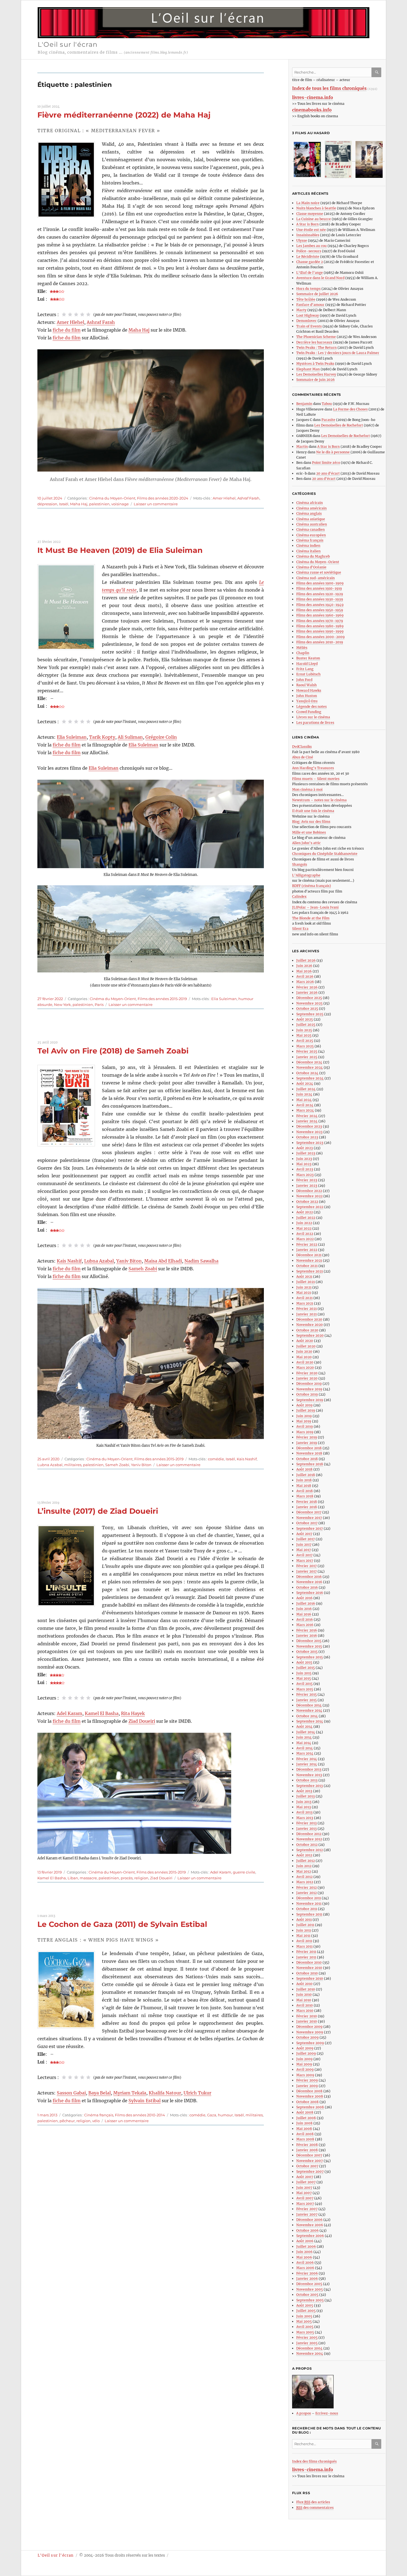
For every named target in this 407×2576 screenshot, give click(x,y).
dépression (47, 504)
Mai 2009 (304, 2064)
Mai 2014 (304, 1743)
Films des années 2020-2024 (163, 498)
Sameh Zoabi (143, 1269)
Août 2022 (305, 1212)
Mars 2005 (305, 2332)
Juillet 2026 (306, 960)
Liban (73, 1878)
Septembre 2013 (310, 1786)
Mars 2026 (305, 982)
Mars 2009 (305, 2075)
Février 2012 (306, 1887)
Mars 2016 (305, 1625)
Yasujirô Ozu (307, 701)
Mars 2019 (305, 1432)
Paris (99, 1005)
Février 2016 (307, 1630)
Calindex (299, 897)
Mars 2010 (305, 2011)
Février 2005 (307, 2337)
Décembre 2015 (309, 1641)
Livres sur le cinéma (313, 717)
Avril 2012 (304, 1877)
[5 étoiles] (88, 314)
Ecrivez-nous (327, 2413)
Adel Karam (69, 1713)
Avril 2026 (305, 976)
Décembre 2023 (309, 1126)
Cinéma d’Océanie (311, 567)
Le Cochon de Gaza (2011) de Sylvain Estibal (122, 1924)
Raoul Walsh (306, 685)
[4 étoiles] (82, 314)
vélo (96, 2121)
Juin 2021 (304, 1287)
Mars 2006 (305, 2268)
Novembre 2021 (309, 1260)
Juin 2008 (304, 2123)
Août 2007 (305, 2177)
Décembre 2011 (309, 1898)
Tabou (327, 404)
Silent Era (300, 929)
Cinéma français (99, 2115)
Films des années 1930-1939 (320, 599)
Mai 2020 (304, 1357)
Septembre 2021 (310, 1271)
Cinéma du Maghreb (313, 556)
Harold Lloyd (307, 664)
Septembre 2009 (310, 2043)
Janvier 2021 (306, 1314)
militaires (73, 1465)
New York (62, 1005)
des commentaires (315, 2508)
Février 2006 (307, 2273)
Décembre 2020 (309, 1319)
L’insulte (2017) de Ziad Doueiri (98, 1511)
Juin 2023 (304, 1159)
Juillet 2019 (306, 1410)
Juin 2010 (304, 1995)
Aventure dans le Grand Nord (320, 278)
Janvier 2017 (306, 1571)
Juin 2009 (304, 2059)
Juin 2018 (304, 1480)
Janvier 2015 (306, 1700)
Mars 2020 (305, 1368)
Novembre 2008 (310, 2096)
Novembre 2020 (310, 1325)
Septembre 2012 (310, 1850)
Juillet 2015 (306, 1668)
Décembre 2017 (309, 1512)
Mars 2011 (304, 1946)
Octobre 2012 (307, 1845)
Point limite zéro (326, 463)
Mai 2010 (304, 2000)
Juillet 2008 (306, 2118)
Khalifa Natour (165, 2093)
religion (141, 1878)
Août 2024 (305, 1083)
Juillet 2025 (306, 1025)
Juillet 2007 (306, 2182)
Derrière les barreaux (314, 342)
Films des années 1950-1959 (320, 610)
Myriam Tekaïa (130, 2093)
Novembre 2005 (310, 2289)
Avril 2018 (305, 1491)
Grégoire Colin (161, 737)
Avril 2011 (304, 1941)
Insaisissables (308, 235)
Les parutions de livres (315, 723)
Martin (302, 447)
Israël (64, 504)
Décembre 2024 (309, 1062)
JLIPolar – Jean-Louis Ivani (315, 907)
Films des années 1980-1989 (320, 626)
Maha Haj (139, 330)
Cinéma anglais (309, 513)
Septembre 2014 (310, 1721)
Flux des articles (313, 2502)
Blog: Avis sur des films (311, 822)
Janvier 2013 (306, 1829)
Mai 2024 (304, 1100)
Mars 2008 (305, 2139)
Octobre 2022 (307, 1202)
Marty (301, 310)
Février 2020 (307, 1373)
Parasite (328, 420)
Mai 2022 (304, 1228)
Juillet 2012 (306, 1861)
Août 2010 (304, 1984)
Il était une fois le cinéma (313, 811)
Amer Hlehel (70, 322)
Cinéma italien (308, 551)
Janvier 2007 (307, 2214)
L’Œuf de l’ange (310, 273)
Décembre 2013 (309, 1769)
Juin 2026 (304, 966)
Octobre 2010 (307, 1973)
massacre (88, 1878)
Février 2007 (307, 2209)
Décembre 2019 (309, 1384)
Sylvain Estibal (145, 2101)
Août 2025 (305, 1019)
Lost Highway (308, 315)
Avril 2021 (304, 1298)
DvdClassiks (302, 747)
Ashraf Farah (101, 322)
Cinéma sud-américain (315, 578)
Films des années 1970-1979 (320, 621)
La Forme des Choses (350, 409)
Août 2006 (305, 2241)
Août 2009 (305, 2048)
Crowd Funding (309, 712)
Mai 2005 (304, 2321)
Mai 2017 (304, 1550)
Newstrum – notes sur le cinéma (319, 800)
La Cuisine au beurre (314, 219)
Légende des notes (311, 707)
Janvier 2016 (307, 1636)
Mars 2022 (305, 1239)
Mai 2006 (304, 2257)
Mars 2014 (305, 1753)
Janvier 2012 (306, 1893)
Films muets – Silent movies (316, 779)
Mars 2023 (305, 1175)
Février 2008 (307, 2145)
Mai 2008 (304, 2129)
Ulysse (302, 240)
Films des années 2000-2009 (320, 637)
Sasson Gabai (71, 2093)
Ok (377, 72)
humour (225, 2115)
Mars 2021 (305, 1303)
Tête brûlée (306, 299)
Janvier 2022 (307, 1250)
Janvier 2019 (307, 1443)
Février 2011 (306, 1952)
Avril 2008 (305, 2134)
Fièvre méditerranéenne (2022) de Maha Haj (124, 115)
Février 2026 (307, 987)
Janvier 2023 (307, 1186)
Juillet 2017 (306, 1539)
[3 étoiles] (76, 314)
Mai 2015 (304, 1678)
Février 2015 (306, 1694)
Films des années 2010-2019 (320, 642)
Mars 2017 (305, 1561)
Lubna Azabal (99, 1261)
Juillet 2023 (306, 1153)
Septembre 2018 (310, 1464)
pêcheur (67, 2121)
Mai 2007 (304, 2193)
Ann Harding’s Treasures (313, 768)
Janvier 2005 (307, 2343)
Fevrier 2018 (307, 1502)
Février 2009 (307, 2080)
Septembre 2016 (310, 1593)
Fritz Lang (305, 669)
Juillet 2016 (306, 1603)
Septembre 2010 (310, 1978)
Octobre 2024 (307, 1073)
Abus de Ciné (303, 757)
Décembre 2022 (309, 1191)
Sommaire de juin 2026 (315, 380)
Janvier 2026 (307, 992)
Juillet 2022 (306, 1218)
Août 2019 (304, 1405)
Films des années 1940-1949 (320, 605)
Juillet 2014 (306, 1732)
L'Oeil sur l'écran (68, 44)
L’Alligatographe (306, 875)
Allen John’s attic (306, 843)
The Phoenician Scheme (316, 337)
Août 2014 (304, 1727)
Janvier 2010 (307, 2021)
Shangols (300, 864)
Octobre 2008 (307, 2102)
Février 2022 (307, 1244)
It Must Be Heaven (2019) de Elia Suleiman (120, 550)
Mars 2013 (305, 1818)
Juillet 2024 (306, 1089)
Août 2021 (304, 1277)
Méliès (302, 648)
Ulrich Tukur (197, 2093)
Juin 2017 (304, 1545)
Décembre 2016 (309, 1577)
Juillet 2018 (306, 1475)
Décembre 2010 (309, 1962)
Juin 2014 (304, 1737)
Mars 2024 (305, 1110)
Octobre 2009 (307, 2037)
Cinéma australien (312, 524)
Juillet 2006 (306, 2246)
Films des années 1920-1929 (320, 594)
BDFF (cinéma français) (311, 886)
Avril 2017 (304, 1555)
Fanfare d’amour (310, 305)
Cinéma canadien (311, 529)
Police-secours (309, 251)
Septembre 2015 (310, 1657)
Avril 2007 (305, 2198)
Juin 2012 (304, 1866)
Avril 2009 (305, 2069)
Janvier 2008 (307, 2150)
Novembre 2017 (309, 1518)
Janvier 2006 (307, 2279)
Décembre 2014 (309, 1705)
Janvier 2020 (307, 1378)
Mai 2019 (304, 1421)
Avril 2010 (305, 2005)
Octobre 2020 (307, 1330)
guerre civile (244, 1872)
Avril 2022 (305, 1234)
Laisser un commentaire (156, 504)
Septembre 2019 (310, 1400)
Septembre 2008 (310, 2107)
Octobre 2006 (307, 2230)
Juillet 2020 (306, 1346)
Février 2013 (306, 1823)
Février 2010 (307, 2016)
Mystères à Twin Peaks (315, 364)
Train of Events (309, 326)
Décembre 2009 (309, 2027)
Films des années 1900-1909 (320, 583)
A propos (304, 2413)
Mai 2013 (304, 1807)
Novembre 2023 (309, 1132)
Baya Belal (100, 2093)
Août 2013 (304, 1791)
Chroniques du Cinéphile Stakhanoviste (325, 854)
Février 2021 (306, 1309)
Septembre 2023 (310, 1143)
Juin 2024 (304, 1094)
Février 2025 (307, 1051)
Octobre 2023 (307, 1137)
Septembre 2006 (310, 2236)
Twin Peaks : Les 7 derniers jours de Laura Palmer (338, 353)
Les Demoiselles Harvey (316, 374)
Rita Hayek (133, 1713)
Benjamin (304, 404)
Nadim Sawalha (201, 1261)
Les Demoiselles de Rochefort (339, 425)
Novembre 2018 (309, 1453)
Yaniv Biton (129, 1261)
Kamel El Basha (102, 1713)
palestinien (99, 504)
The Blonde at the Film (311, 918)
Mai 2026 (304, 971)
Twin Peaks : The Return (316, 348)
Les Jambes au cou (311, 246)
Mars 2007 (305, 2204)
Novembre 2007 (310, 2161)
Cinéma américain (311, 508)
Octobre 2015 (307, 1652)
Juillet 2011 (305, 1925)
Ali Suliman (130, 737)
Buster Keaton (308, 658)
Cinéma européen (311, 535)
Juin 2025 (304, 1030)
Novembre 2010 (309, 1968)
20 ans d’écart (328, 473)
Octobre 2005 (307, 2295)
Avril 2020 (305, 1362)
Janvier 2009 (307, 2086)
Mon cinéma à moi (307, 789)
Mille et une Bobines (309, 832)
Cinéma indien (308, 546)
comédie (216, 1459)
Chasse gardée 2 (310, 262)
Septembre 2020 (310, 1335)
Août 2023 (305, 1148)
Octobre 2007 (307, 2166)
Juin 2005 (304, 2316)
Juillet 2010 (306, 1989)
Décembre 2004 (309, 2348)
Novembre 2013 (309, 1775)
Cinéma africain (310, 503)
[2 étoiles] (70, 314)
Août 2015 (304, 1662)
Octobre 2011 (307, 1909)
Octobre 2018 (307, 1459)
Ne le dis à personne (333, 452)
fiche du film (67, 330)
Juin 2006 (304, 2252)
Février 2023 (307, 1180)
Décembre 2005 (309, 2284)
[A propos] (339, 2392)
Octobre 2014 (307, 1716)
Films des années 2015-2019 (162, 999)
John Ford (304, 680)
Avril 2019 (305, 1426)
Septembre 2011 (309, 1914)
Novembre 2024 (310, 1067)
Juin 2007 (304, 2188)
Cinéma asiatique (311, 519)
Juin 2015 (304, 1673)
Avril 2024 (305, 1105)
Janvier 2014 (307, 1764)
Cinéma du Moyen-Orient (112, 498)
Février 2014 (307, 1759)
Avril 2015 (304, 1684)
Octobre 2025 (307, 1009)
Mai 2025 (304, 1035)
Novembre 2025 (309, 1003)
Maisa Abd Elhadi (163, 1261)
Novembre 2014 (309, 1710)
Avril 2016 (305, 1619)
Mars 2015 (305, 1689)
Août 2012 (304, 1855)
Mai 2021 (304, 1293)
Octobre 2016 (307, 1587)
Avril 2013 (304, 1812)
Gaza (212, 2115)
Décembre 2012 (309, 1834)
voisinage (120, 504)
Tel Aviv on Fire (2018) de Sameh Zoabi (113, 1051)
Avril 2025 (305, 1041)
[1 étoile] (64, 314)
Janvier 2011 (306, 1957)
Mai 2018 (304, 1486)
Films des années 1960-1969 (320, 615)
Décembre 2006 (309, 2220)
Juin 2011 (304, 1930)
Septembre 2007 (310, 2172)
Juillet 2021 (306, 1282)
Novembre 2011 (309, 1904)
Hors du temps (308, 289)
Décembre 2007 (309, 2155)
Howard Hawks (309, 690)
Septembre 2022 (310, 1207)
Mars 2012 (305, 1882)
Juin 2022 (304, 1223)
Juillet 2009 (306, 2053)
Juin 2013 (304, 1802)
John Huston (307, 696)
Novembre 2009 (310, 2032)
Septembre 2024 (310, 1078)
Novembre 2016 (309, 1582)
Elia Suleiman (72, 737)
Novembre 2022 (309, 1196)
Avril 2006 (305, 2263)
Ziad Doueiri (142, 1721)
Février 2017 (306, 1566)
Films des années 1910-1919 (319, 588)
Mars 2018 (305, 1496)
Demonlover (306, 321)
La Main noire (308, 203)
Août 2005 (305, 2305)
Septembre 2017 (310, 1528)
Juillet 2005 (306, 2311)
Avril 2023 (305, 1169)
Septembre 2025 (310, 1014)
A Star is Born (307, 224)
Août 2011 (304, 1920)
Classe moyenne (310, 214)
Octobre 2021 (307, 1266)
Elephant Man (308, 369)
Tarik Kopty (102, 737)
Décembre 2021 (309, 1255)
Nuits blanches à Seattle (316, 208)
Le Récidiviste (308, 257)
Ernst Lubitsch (308, 674)
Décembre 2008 (309, 2091)
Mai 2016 (304, 1614)
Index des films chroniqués (314, 2461)
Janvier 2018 (307, 1507)
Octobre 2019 (307, 1394)
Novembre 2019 (309, 1389)
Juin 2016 (304, 1609)
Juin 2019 (304, 1416)
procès (127, 1878)
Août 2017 (304, 1534)
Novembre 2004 (310, 2353)
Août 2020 (305, 1341)
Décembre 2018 (309, 1448)
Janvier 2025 (307, 1057)
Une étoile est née (311, 230)
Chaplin (303, 653)
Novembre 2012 (309, 1839)
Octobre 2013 (307, 1780)
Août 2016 (304, 1598)
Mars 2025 (305, 1046)
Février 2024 (307, 1116)
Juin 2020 (304, 1351)
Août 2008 (305, 2112)
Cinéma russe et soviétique (319, 572)
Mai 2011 (303, 1936)
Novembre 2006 (310, 2225)
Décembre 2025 (309, 998)
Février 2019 (307, 1437)
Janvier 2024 (307, 1121)
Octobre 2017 (307, 1523)
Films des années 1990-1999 (320, 631)
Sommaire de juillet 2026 (317, 294)
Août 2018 (304, 1469)
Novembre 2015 (309, 1646)
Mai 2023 (304, 1164)
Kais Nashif (69, 1261)
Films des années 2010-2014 (140, 2115)
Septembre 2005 (310, 2300)
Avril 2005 (305, 2327)
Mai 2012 (304, 1871)
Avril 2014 (305, 1748)
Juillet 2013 (306, 1796)
